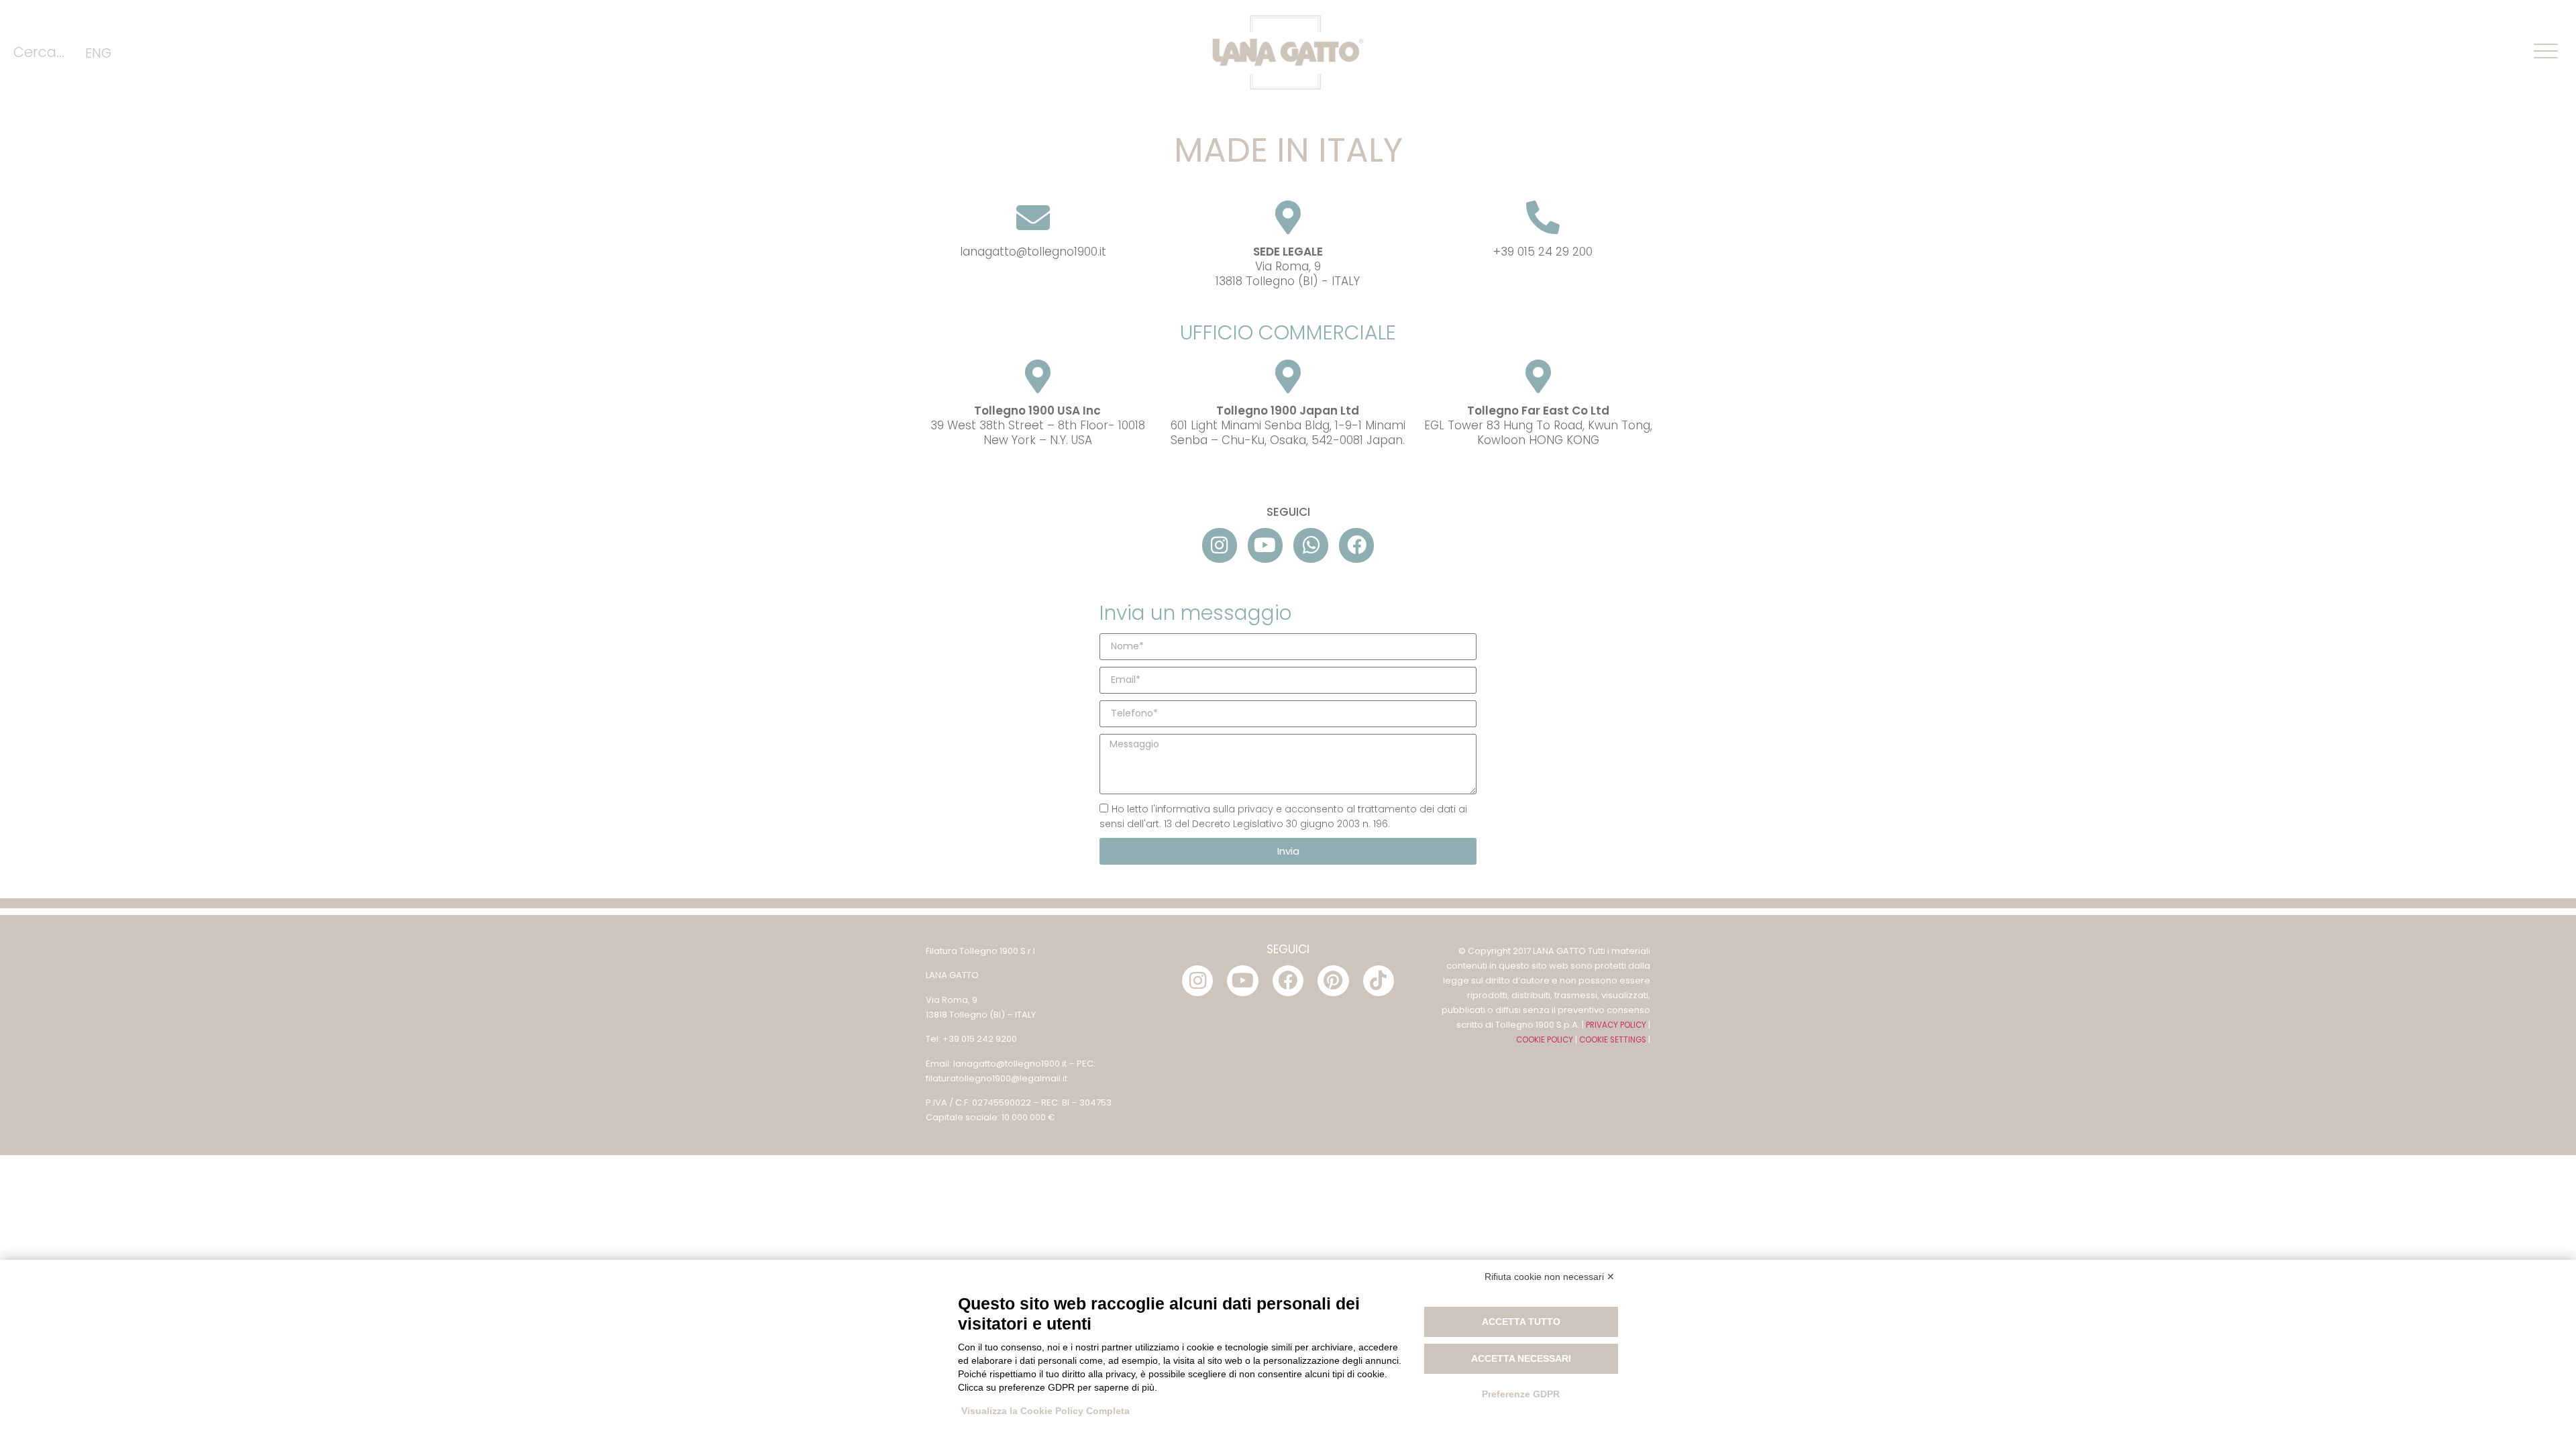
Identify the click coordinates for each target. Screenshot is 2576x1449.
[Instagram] (1220, 545)
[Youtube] (1265, 545)
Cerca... (39, 52)
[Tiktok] (1379, 981)
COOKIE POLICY (1545, 1040)
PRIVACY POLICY (1616, 1025)
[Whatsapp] (1311, 545)
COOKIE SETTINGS (1613, 1040)
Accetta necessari (1521, 1358)
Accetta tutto (1521, 1322)
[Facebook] (1356, 545)
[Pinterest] (1333, 981)
